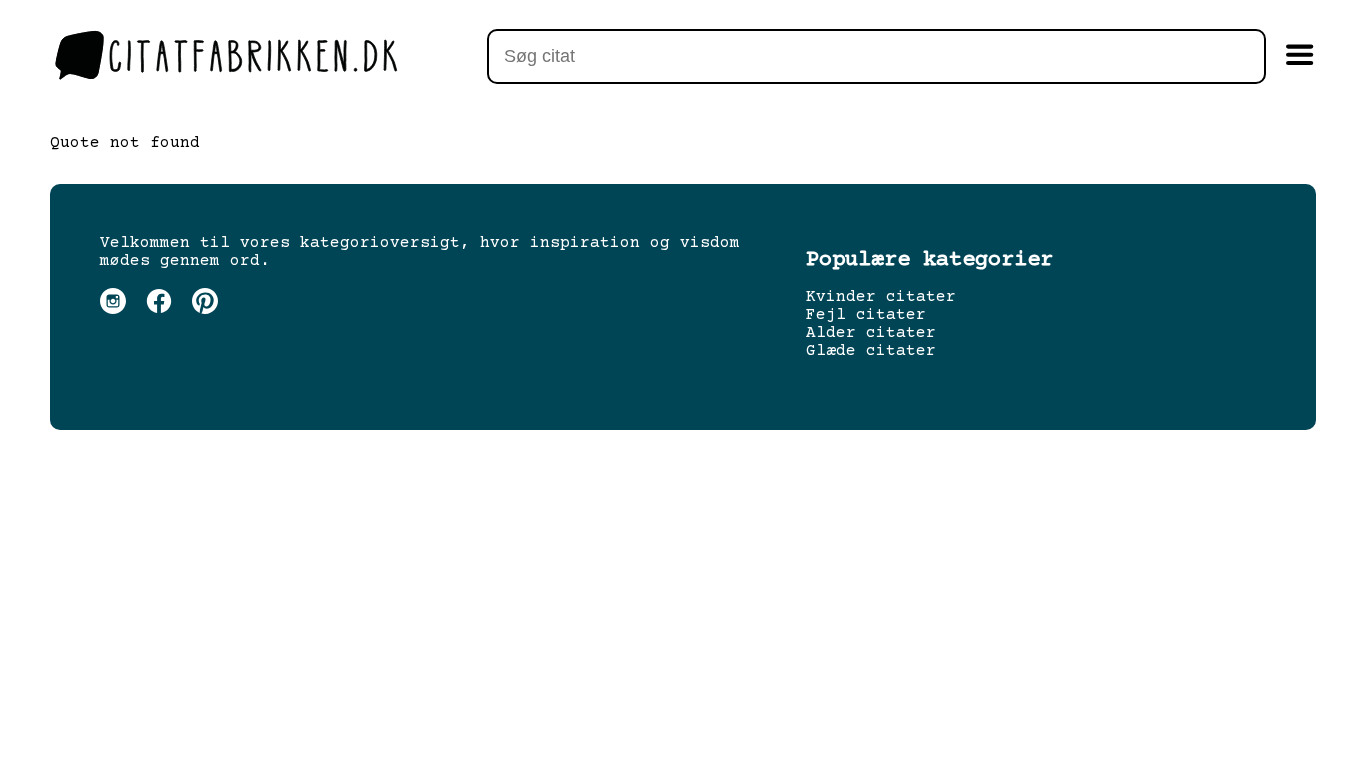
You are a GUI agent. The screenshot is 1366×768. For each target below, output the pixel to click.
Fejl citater (866, 315)
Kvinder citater (881, 297)
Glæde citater (871, 351)
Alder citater (871, 333)
